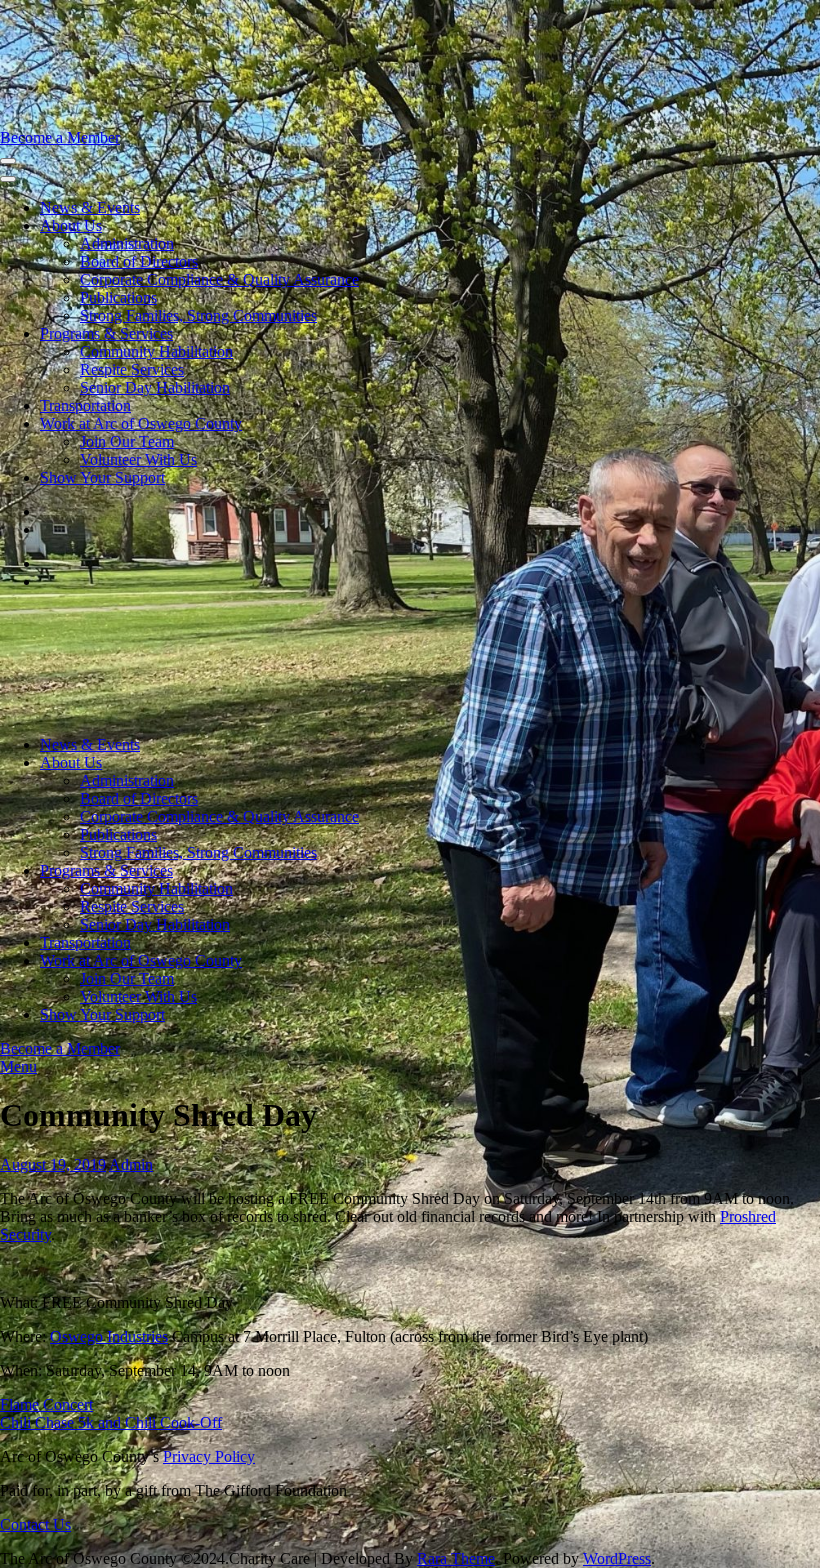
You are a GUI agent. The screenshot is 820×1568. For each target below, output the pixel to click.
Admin (131, 1164)
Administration (127, 243)
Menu (18, 1066)
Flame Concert (46, 1404)
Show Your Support (102, 477)
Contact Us (35, 1524)
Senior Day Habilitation (155, 387)
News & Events (90, 207)
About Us (71, 225)
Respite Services (132, 369)
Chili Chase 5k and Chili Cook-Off (111, 1422)
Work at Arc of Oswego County (141, 423)
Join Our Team (127, 441)
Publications (118, 297)
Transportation (85, 405)
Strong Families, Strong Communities (198, 315)
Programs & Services (106, 333)
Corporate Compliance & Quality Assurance (219, 279)
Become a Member (60, 137)
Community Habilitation (156, 351)
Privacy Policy (209, 1456)
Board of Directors (139, 261)
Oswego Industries (109, 1336)
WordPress (617, 1558)
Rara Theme (456, 1558)
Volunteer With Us (138, 459)
